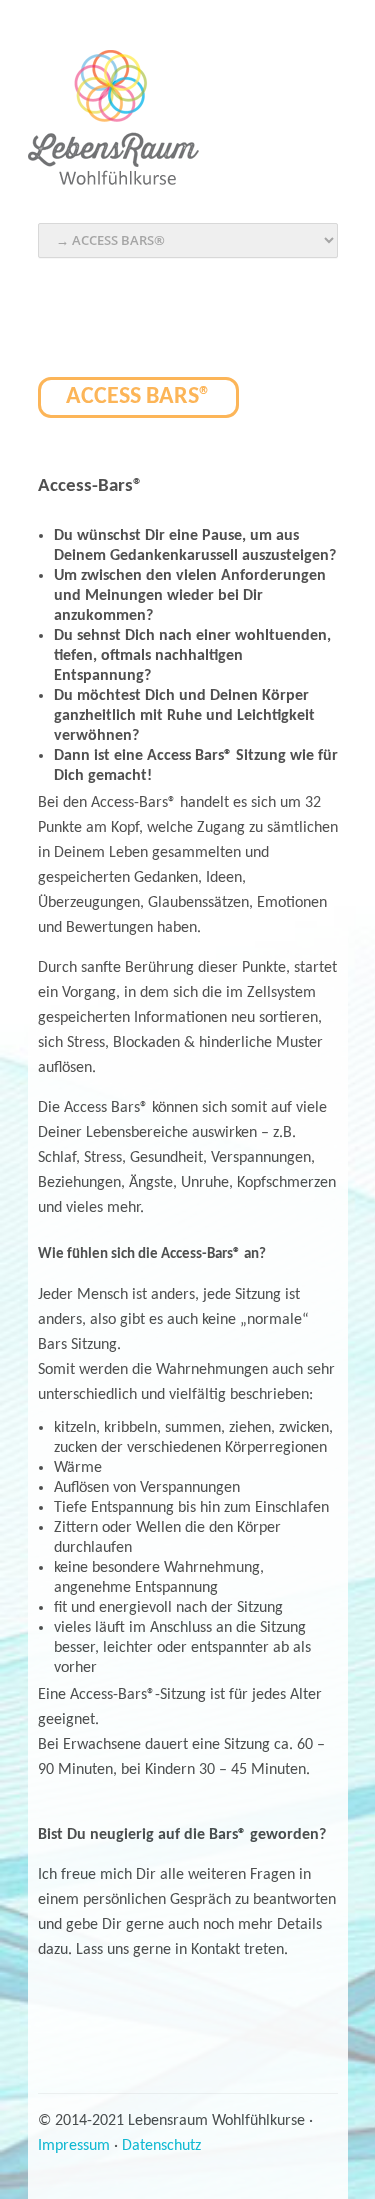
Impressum (74, 2146)
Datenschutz (161, 2146)
